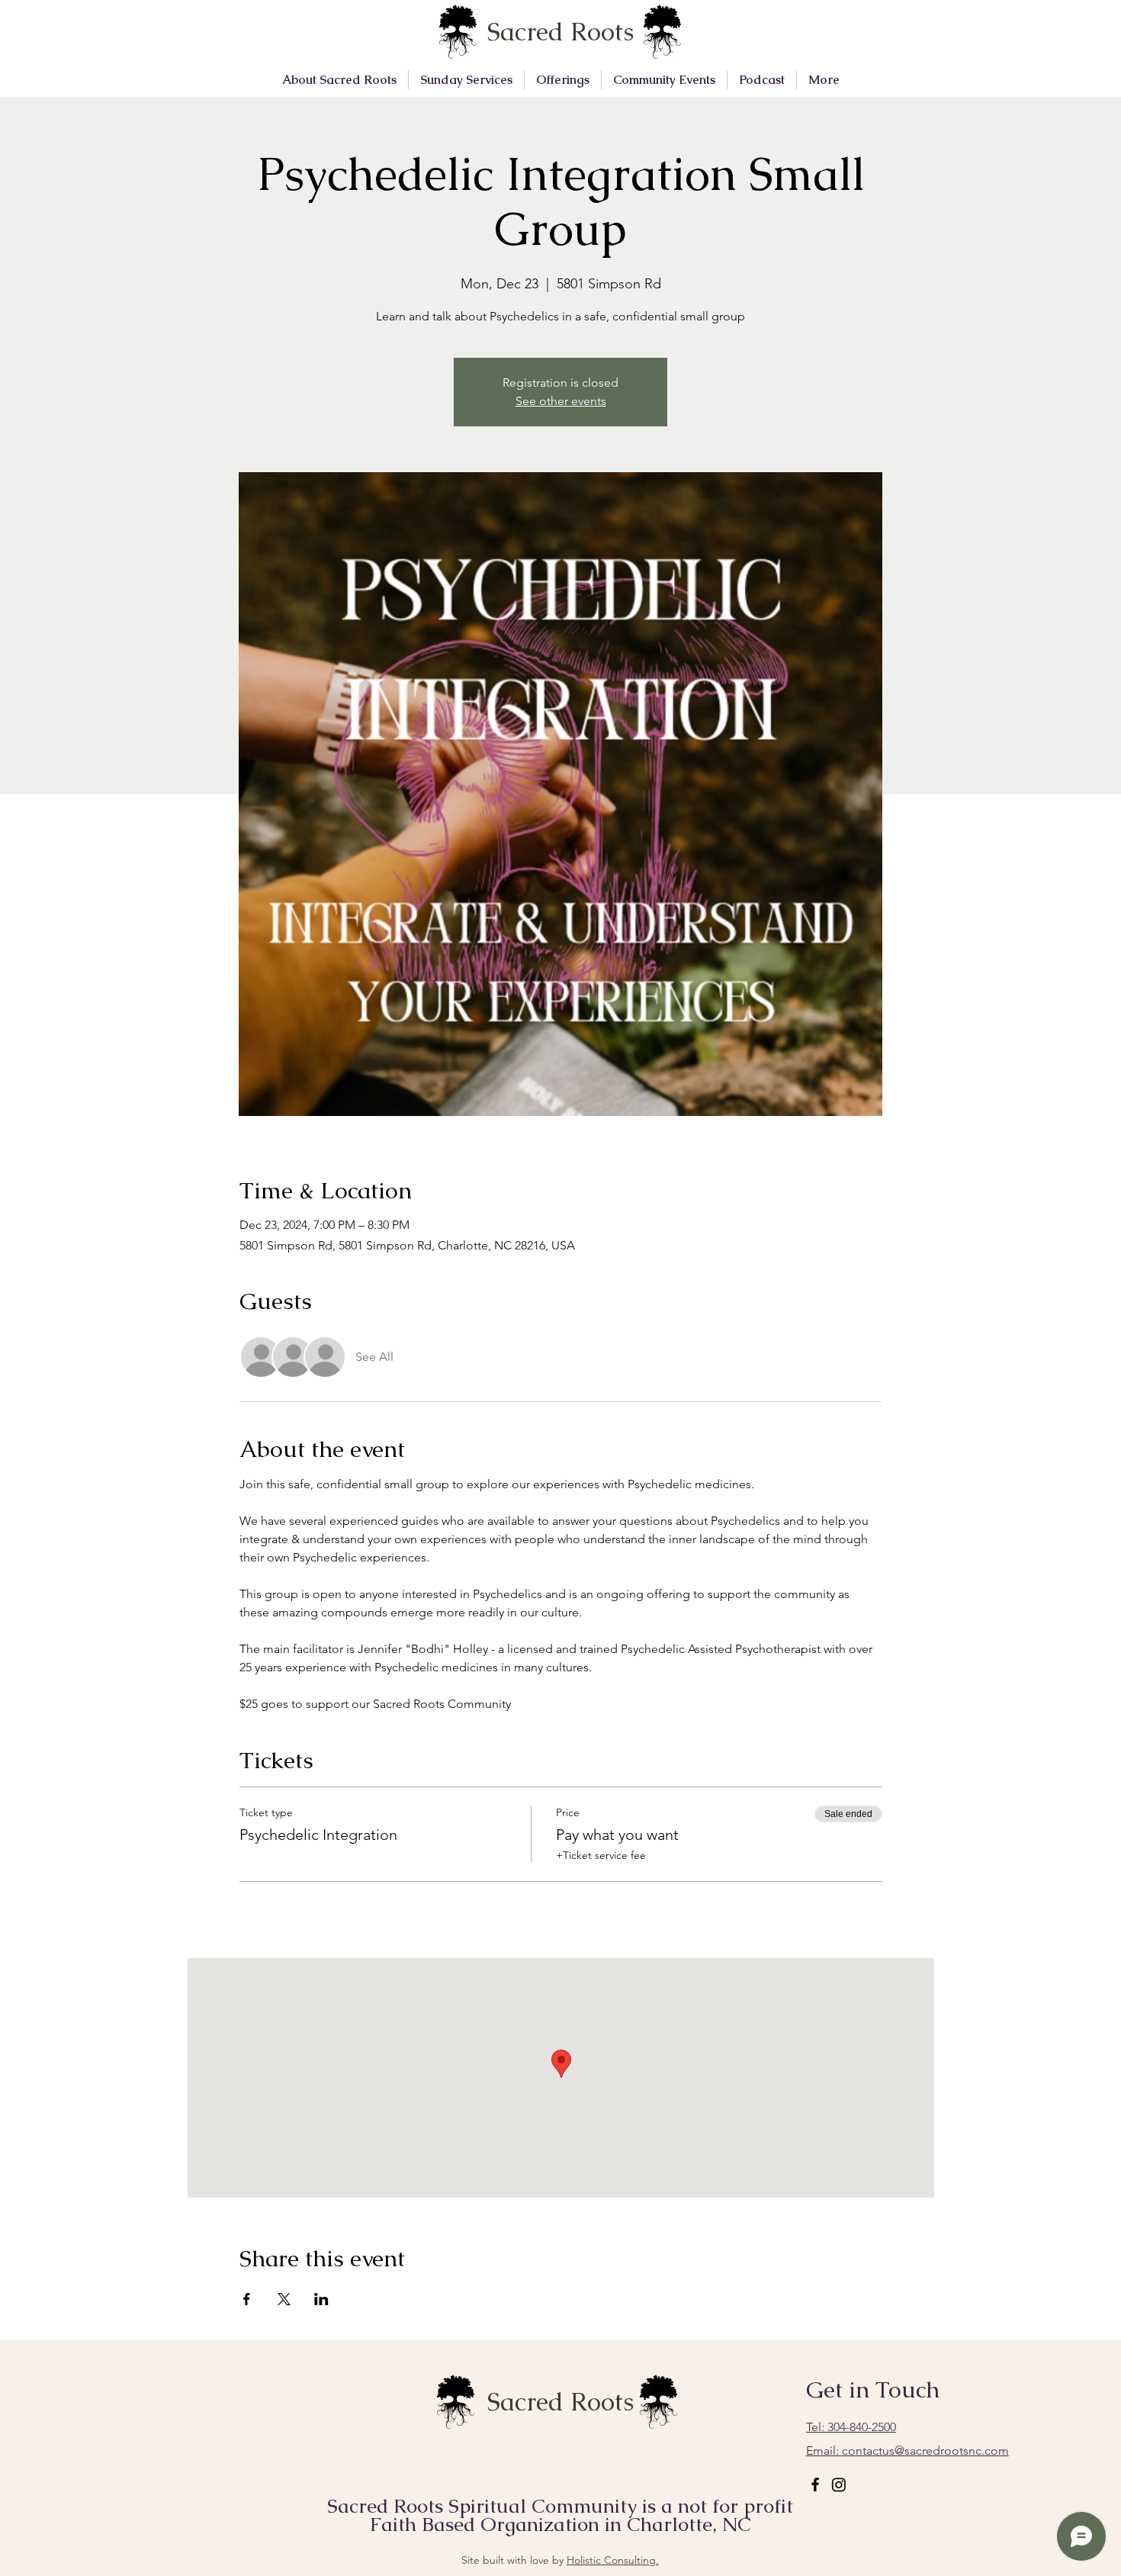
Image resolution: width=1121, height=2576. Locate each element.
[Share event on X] (284, 2299)
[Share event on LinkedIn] (321, 2299)
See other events (561, 401)
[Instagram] (839, 2484)
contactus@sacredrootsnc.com (907, 2451)
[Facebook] (815, 2484)
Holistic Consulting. (613, 2560)
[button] (339, 80)
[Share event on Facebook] (247, 2299)
